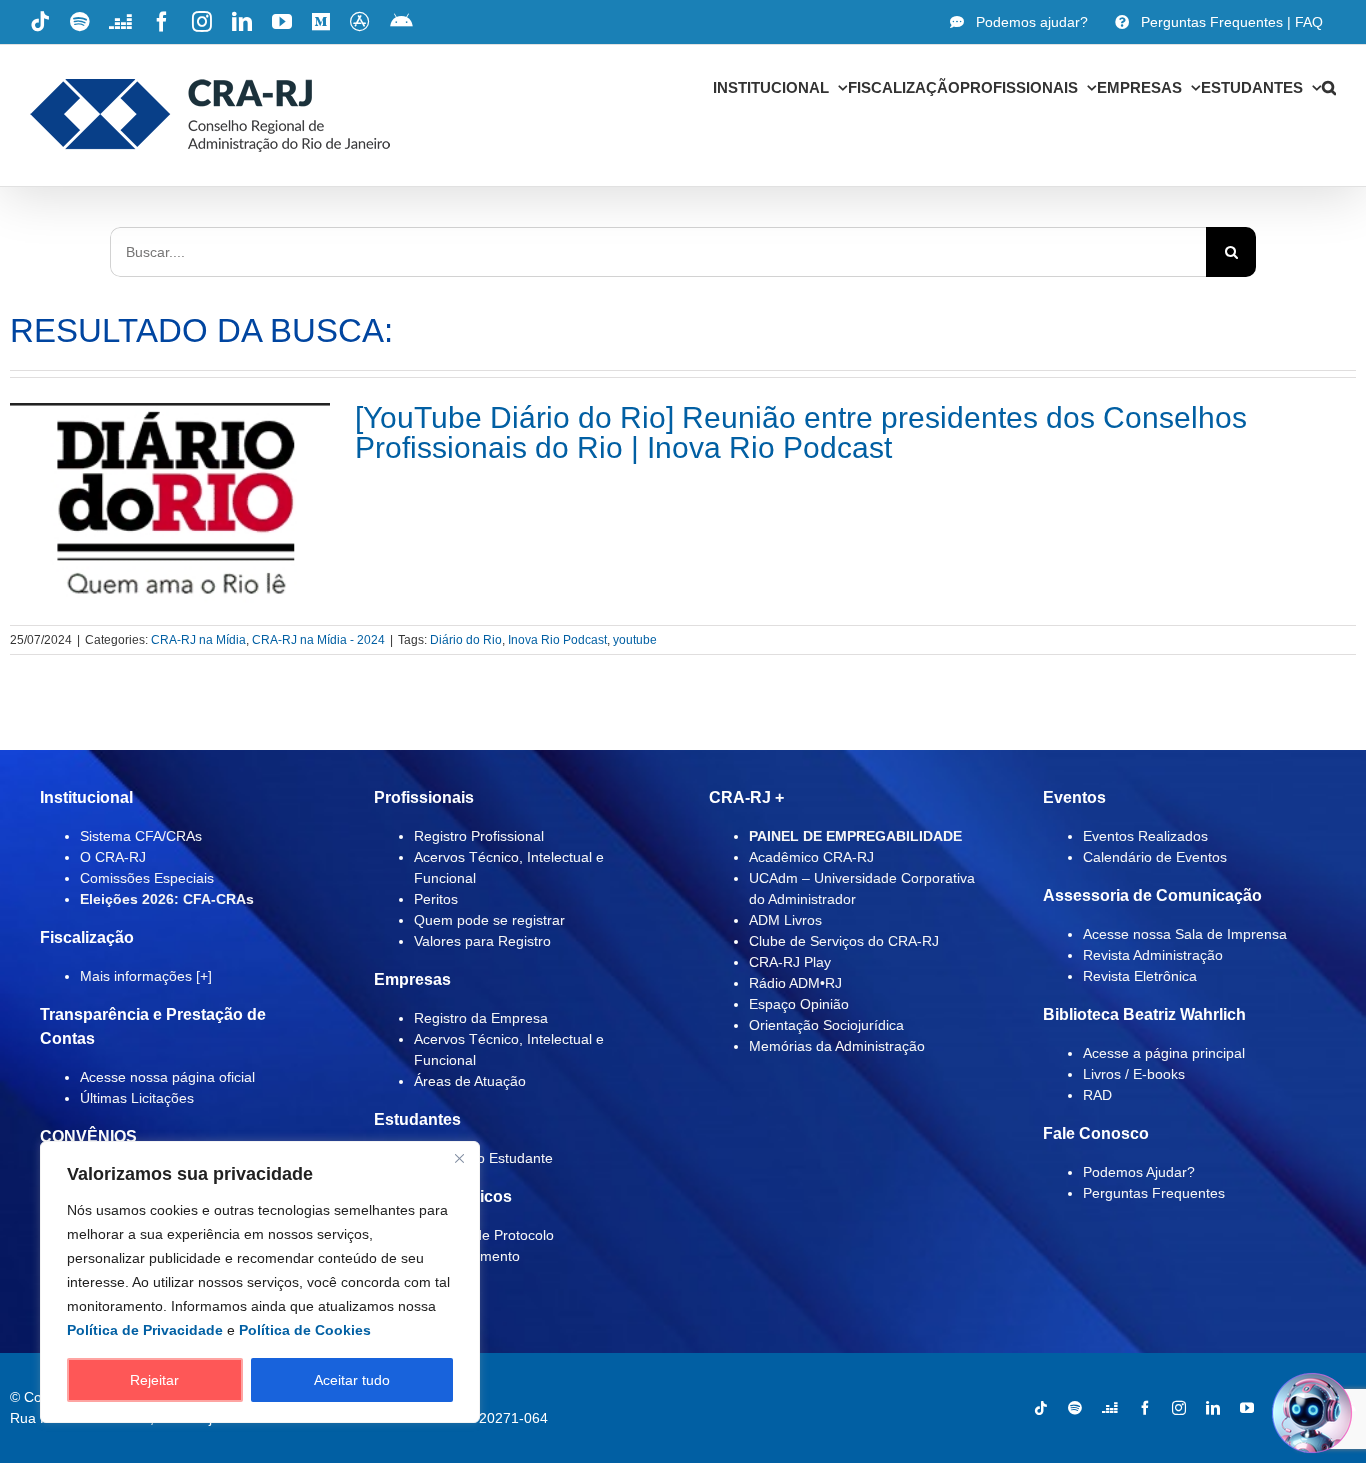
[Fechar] (459, 1158)
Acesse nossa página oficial (167, 1077)
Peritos (436, 899)
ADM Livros (785, 920)
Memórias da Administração (837, 1046)
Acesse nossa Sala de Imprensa (1185, 934)
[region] (260, 1282)
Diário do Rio (466, 640)
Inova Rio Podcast (557, 640)
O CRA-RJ (113, 857)
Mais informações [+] (146, 976)
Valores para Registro (482, 941)
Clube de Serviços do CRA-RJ (844, 941)
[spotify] (1075, 1408)
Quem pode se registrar (489, 920)
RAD (1097, 1095)
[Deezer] (1110, 1408)
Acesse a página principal (1164, 1053)
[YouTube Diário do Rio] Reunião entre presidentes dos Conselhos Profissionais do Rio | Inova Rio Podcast (801, 432)
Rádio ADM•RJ (795, 983)
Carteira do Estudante (483, 1158)
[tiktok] (1041, 1408)
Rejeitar (154, 1380)
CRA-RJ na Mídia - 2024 (318, 640)
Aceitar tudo (352, 1380)
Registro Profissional (479, 836)
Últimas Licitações (137, 1098)
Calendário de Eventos (1155, 857)
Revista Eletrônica (1140, 976)
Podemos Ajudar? (1139, 1172)
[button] (1329, 87)
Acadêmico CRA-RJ (811, 857)
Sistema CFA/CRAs (141, 836)
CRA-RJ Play (790, 962)
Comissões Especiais (147, 878)
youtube (635, 640)
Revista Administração (1153, 955)
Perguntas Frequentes (1154, 1193)
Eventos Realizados (1145, 836)
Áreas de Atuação (470, 1081)
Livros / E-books (1134, 1074)
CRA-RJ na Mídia (198, 640)
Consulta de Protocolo (484, 1235)
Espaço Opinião (799, 1004)
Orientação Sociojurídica (826, 1025)
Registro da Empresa (481, 1018)
